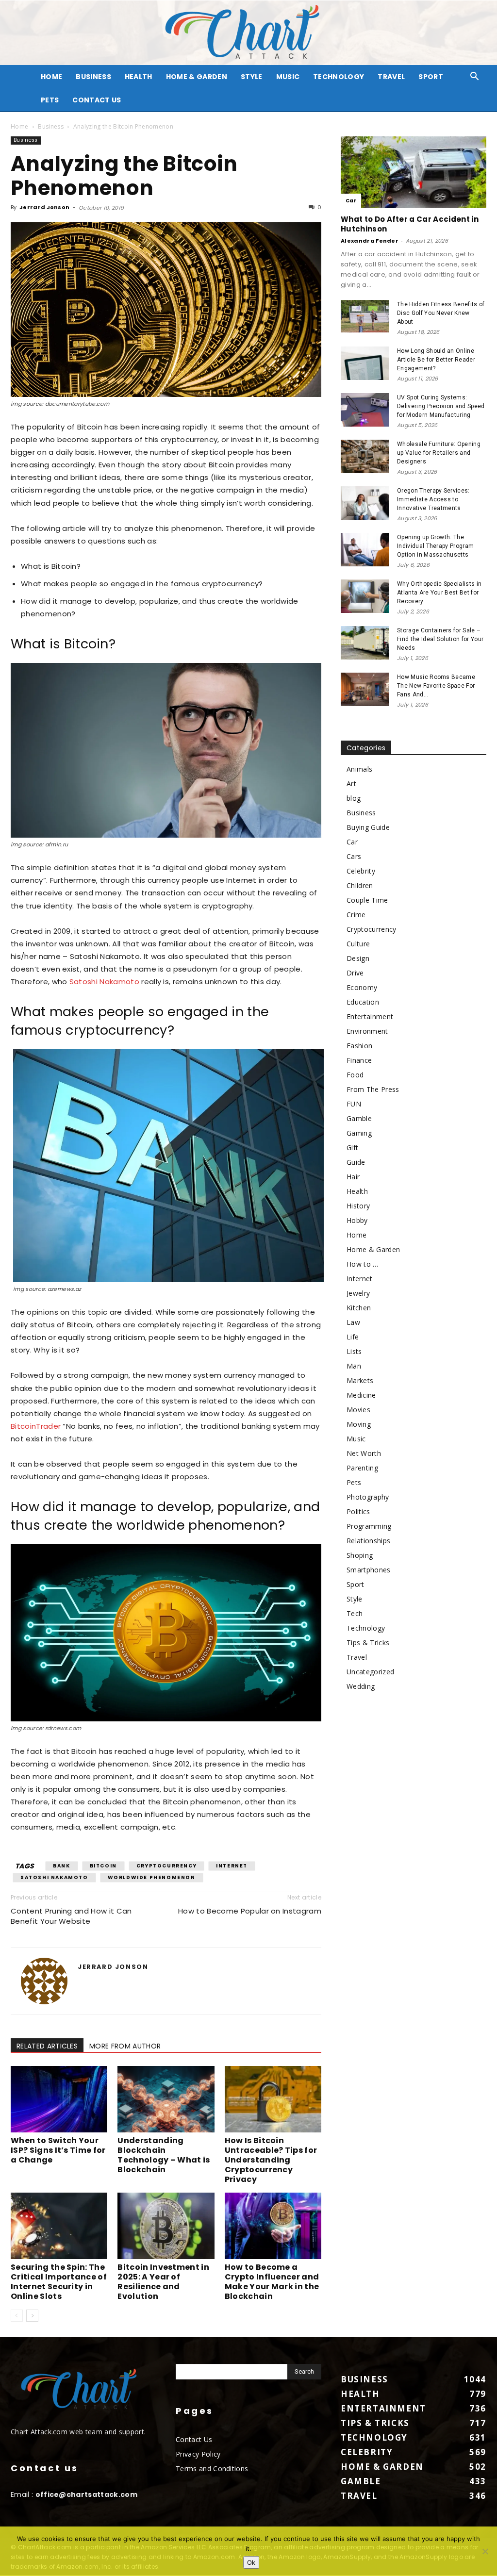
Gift (352, 1148)
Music (288, 77)
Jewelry (358, 1293)
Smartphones (369, 1570)
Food (355, 1075)
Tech (355, 1613)
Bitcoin (103, 1866)
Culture (358, 944)
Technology (339, 77)
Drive (355, 973)
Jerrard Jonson (44, 207)
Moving (359, 1424)
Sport (431, 77)
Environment (367, 1031)
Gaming (359, 1133)
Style (252, 77)
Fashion (359, 1046)
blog (354, 798)
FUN (354, 1104)
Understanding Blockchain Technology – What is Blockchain (164, 2155)
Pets (50, 100)
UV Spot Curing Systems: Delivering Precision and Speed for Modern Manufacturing (441, 406)
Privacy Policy (198, 2454)
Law (353, 1322)
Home (19, 126)
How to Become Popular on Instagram (250, 1911)
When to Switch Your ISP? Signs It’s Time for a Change (58, 2150)
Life (353, 1337)
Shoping (360, 1555)
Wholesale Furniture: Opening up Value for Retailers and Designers (439, 453)
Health (139, 77)
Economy (362, 987)
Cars (354, 856)
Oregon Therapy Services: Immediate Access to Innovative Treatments (433, 499)
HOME (51, 77)
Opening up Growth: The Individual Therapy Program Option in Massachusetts (435, 546)
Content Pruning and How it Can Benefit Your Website (71, 1916)
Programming (369, 1526)
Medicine (361, 1395)
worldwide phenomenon (152, 1877)
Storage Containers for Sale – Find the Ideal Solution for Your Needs (440, 639)
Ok (251, 2562)
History (358, 1206)
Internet (232, 1866)
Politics (358, 1511)
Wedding (361, 1686)
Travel (391, 77)
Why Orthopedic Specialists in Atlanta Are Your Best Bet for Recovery (439, 593)
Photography (368, 1497)
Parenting (362, 1468)
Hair (353, 1177)
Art (351, 784)
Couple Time (367, 900)
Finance (359, 1060)
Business (93, 77)
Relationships (368, 1541)
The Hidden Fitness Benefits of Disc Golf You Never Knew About (441, 313)
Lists (354, 1351)
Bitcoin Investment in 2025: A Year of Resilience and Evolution (163, 2282)
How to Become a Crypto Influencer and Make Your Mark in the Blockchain (272, 2282)
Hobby (357, 1220)
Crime (356, 915)
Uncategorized (370, 1672)
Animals (359, 769)
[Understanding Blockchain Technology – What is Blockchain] (166, 2099)
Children (360, 885)
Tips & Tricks (368, 1643)
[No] (485, 2551)
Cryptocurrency (166, 1866)
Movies (358, 1410)
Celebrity (361, 871)
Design (358, 958)
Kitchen (359, 1308)
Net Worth (364, 1453)
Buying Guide (368, 827)
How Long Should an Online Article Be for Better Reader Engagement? (436, 360)
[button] (475, 77)
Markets (360, 1380)
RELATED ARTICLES (47, 2046)
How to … (363, 1264)
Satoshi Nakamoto (104, 982)
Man (354, 1366)
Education (363, 1002)
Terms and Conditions (212, 2469)
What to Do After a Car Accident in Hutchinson (410, 224)
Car (351, 201)
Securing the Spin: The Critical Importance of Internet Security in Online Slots (59, 2282)
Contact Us (97, 100)
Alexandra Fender (370, 241)
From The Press (373, 1089)
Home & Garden (197, 77)
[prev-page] (17, 2316)
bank (61, 1866)
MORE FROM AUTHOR (125, 2046)
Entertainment (370, 1016)
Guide (356, 1162)
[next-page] (32, 2316)
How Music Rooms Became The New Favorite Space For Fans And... (436, 686)
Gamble (359, 1118)
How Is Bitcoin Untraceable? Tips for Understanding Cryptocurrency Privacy (271, 2160)
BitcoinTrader (36, 1426)
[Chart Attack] (248, 33)
